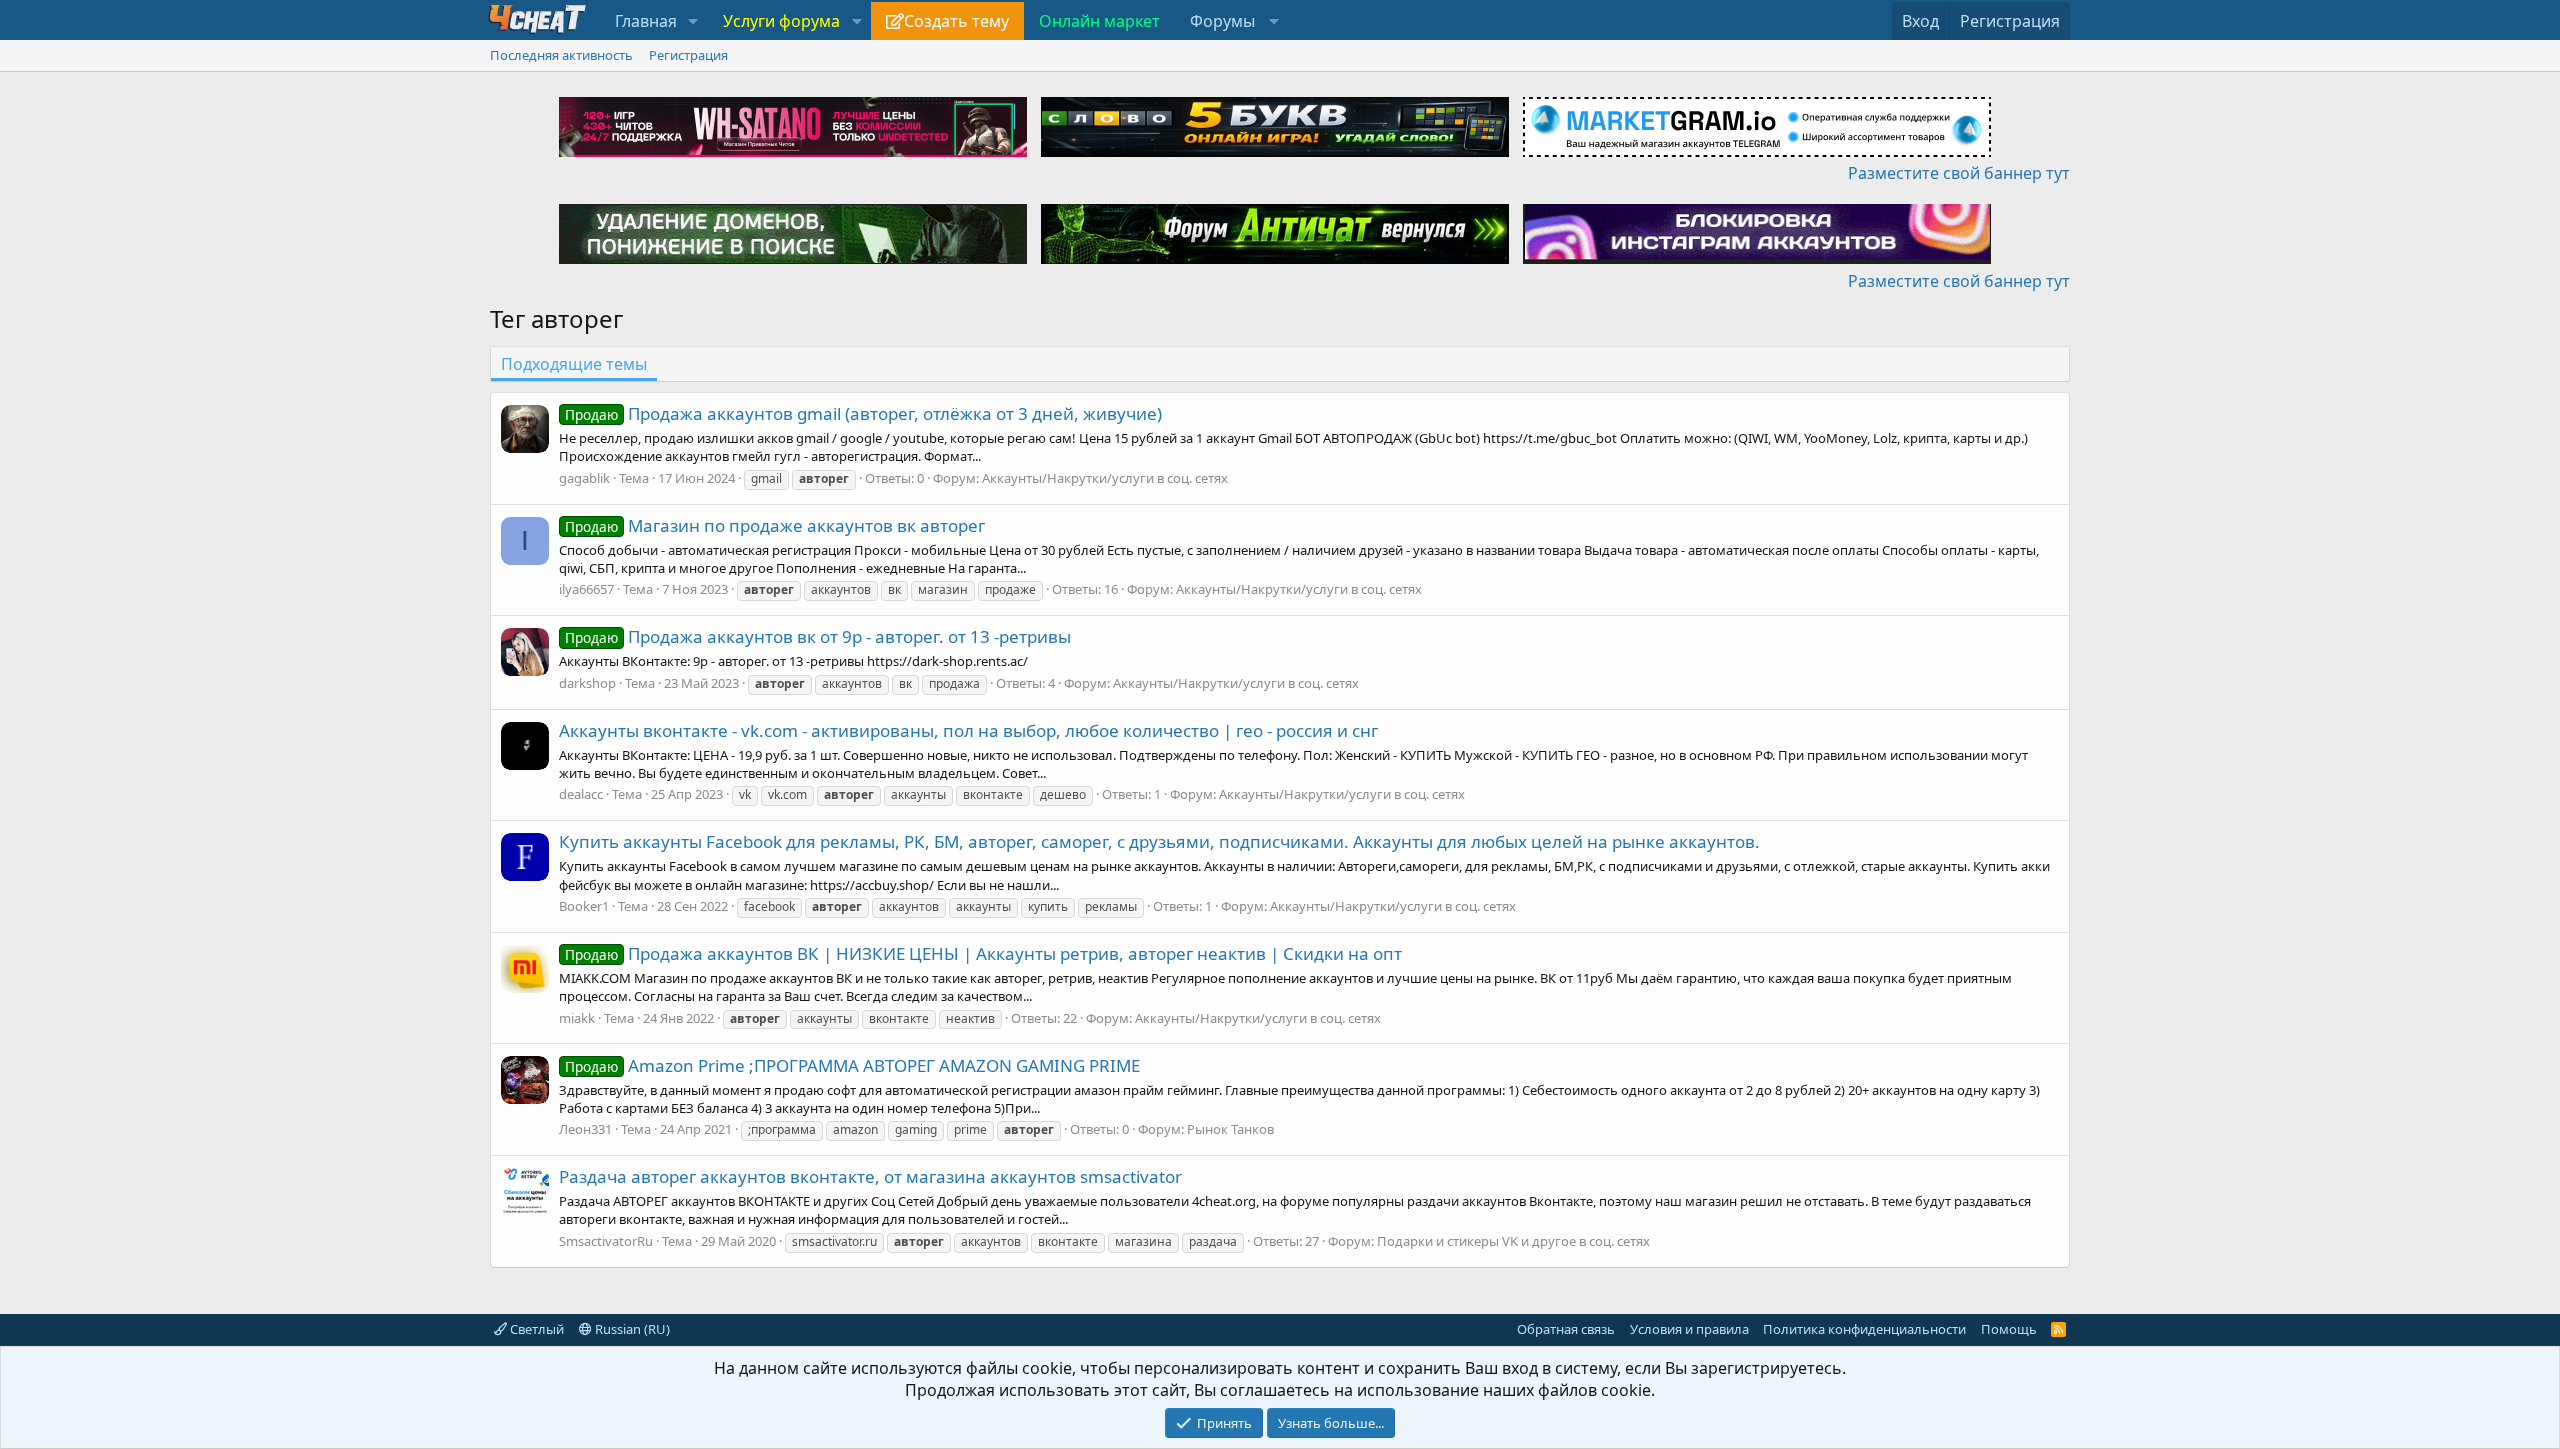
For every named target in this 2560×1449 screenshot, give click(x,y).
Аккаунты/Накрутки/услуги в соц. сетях (1105, 478)
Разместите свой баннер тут (1959, 173)
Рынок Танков (1230, 1129)
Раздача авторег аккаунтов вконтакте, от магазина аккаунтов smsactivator (870, 1176)
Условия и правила (1689, 1329)
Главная (646, 21)
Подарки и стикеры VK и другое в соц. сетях (1513, 1241)
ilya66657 (586, 589)
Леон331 (585, 1129)
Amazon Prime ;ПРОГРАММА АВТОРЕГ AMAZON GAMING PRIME (852, 1065)
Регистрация (688, 55)
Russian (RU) (631, 1329)
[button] (693, 21)
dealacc (581, 794)
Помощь (2009, 1329)
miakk (577, 1018)
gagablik (584, 478)
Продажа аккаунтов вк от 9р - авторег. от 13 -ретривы (818, 636)
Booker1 (584, 906)
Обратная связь (1566, 1329)
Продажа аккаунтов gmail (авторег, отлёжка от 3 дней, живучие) (863, 413)
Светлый (535, 1329)
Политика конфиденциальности (1864, 1329)
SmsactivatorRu (606, 1241)
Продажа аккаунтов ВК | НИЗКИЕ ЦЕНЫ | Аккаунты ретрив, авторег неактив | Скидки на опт (983, 953)
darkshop (587, 683)
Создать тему (956, 21)
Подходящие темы (574, 364)
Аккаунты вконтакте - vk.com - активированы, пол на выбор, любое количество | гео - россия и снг (968, 730)
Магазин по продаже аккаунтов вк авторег (775, 525)
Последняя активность (561, 55)
